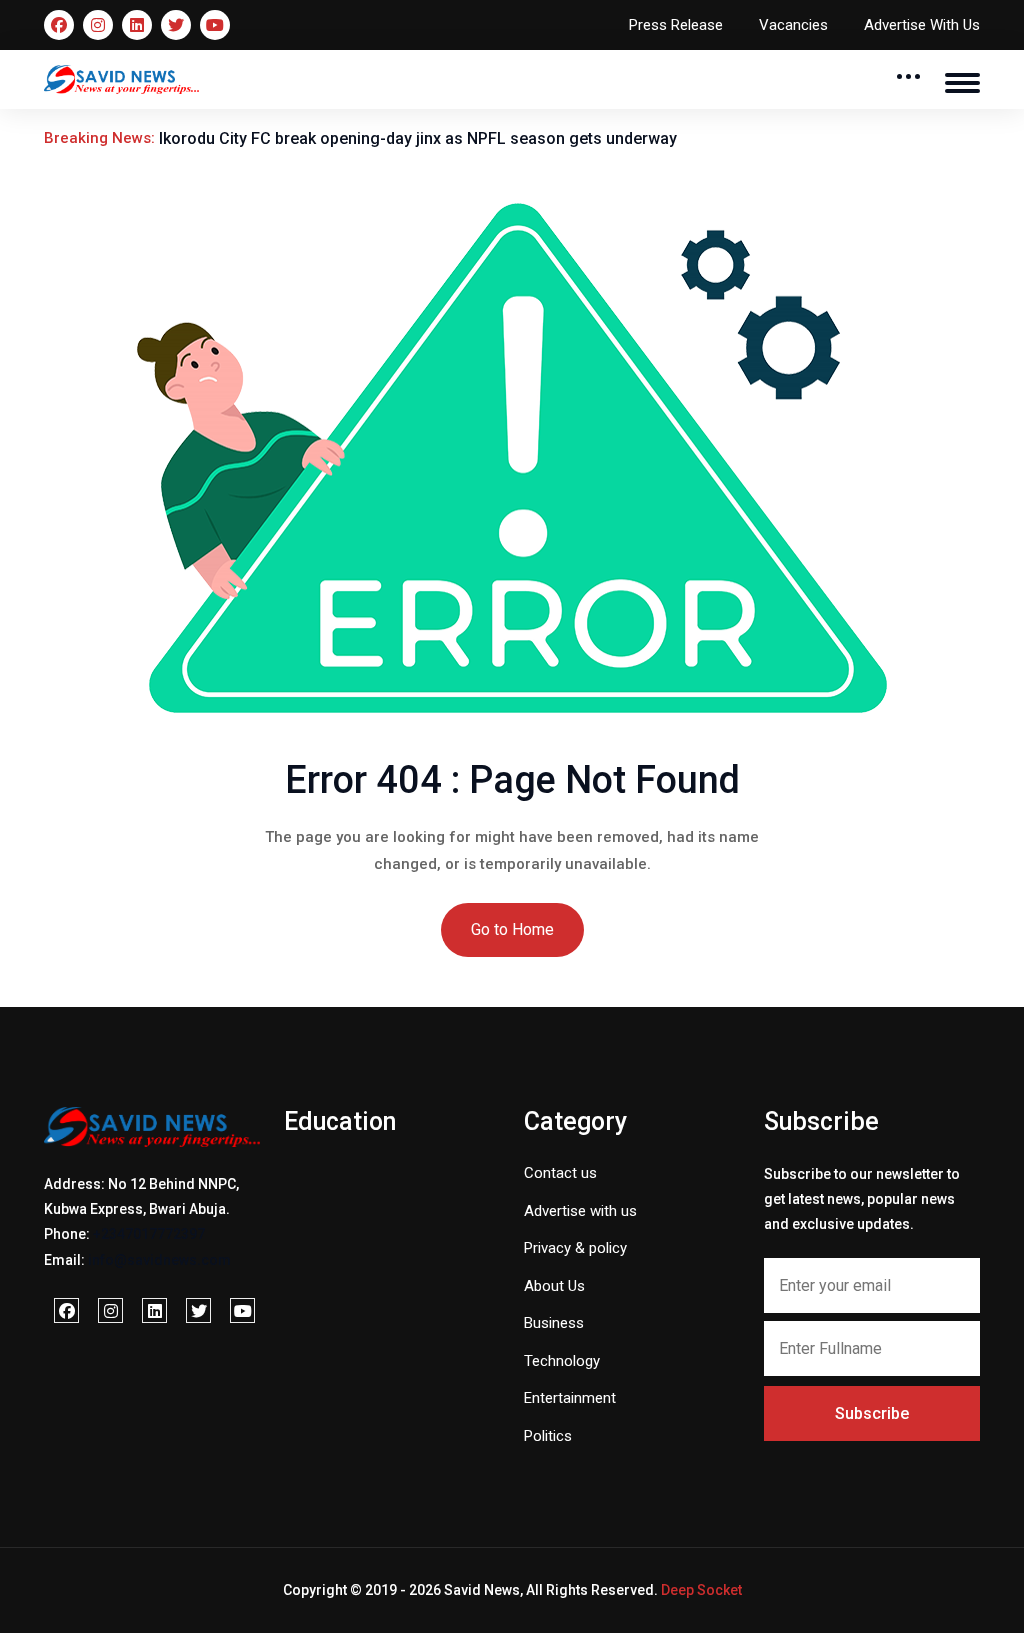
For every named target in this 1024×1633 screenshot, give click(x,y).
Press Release (676, 25)
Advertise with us (580, 1211)
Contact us (560, 1173)
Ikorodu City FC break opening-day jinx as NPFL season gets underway (418, 138)
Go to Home (512, 929)
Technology (562, 1361)
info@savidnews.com (159, 1260)
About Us (554, 1286)
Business (554, 1323)
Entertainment (570, 1398)
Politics (548, 1436)
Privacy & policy (575, 1248)
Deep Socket (701, 1590)
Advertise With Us (922, 25)
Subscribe (872, 1413)
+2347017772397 (149, 1234)
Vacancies (793, 25)
